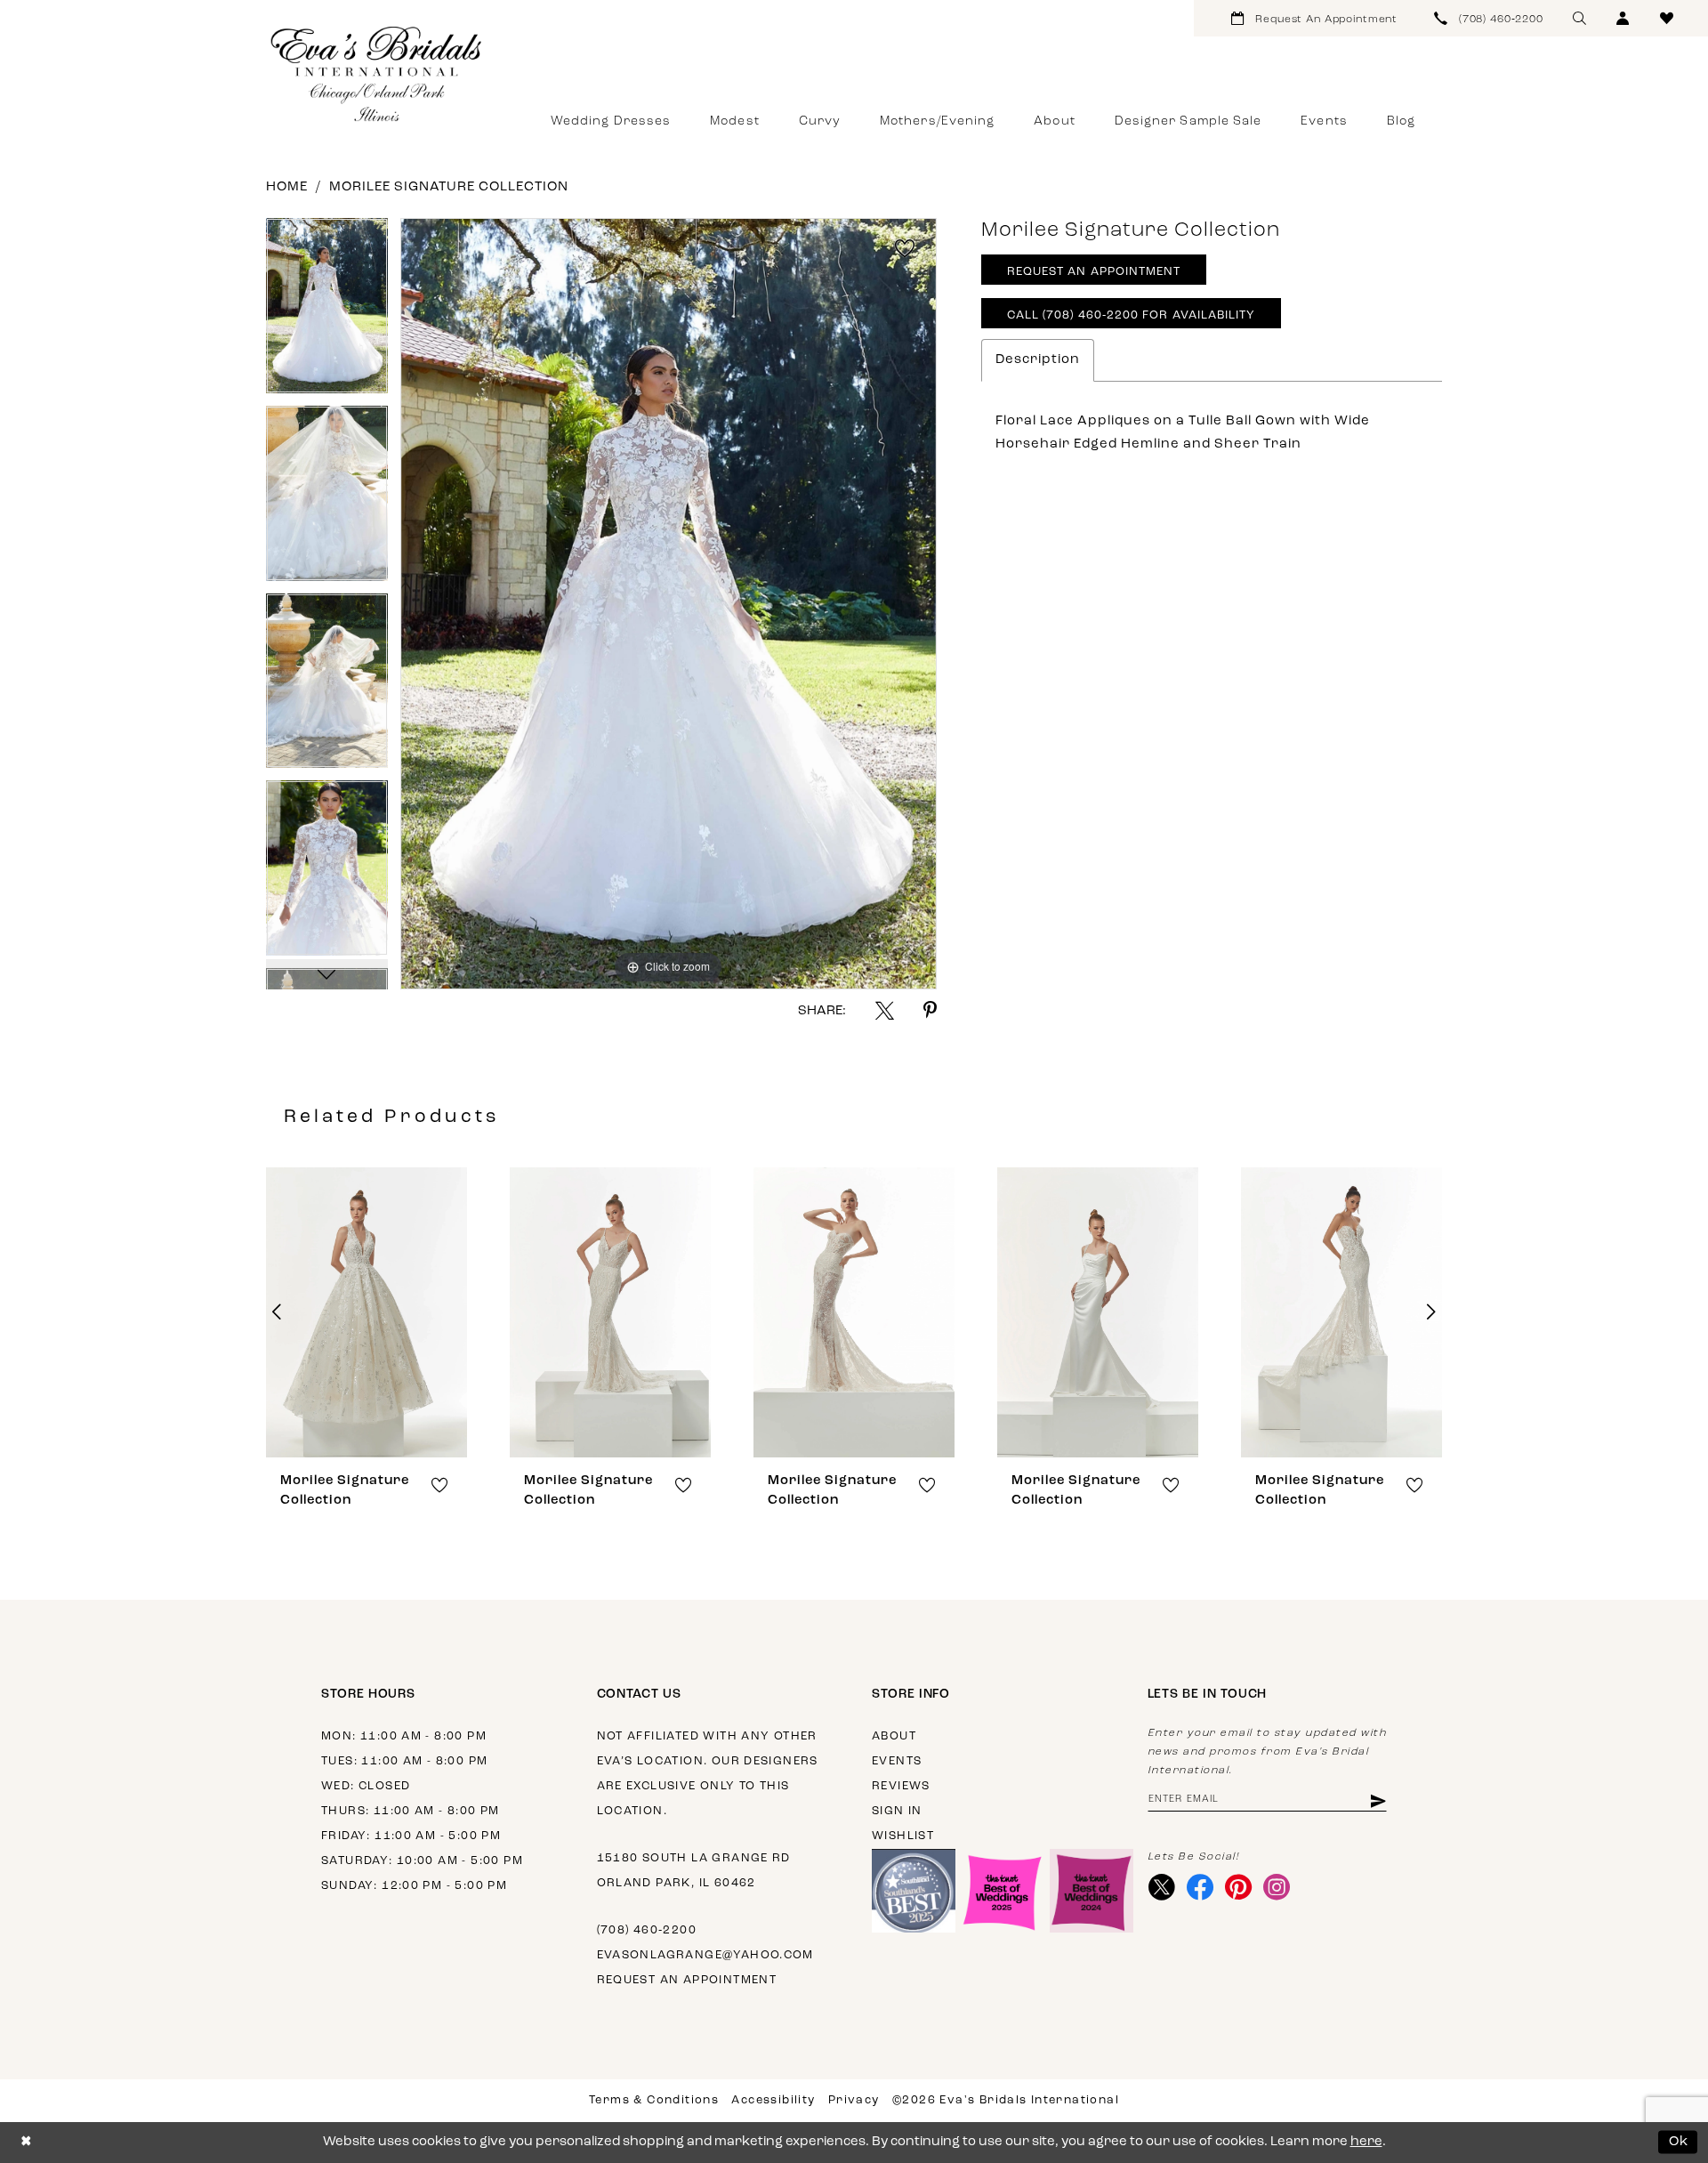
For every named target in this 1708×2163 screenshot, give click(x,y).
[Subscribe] (1377, 1800)
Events (897, 1761)
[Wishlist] (1667, 18)
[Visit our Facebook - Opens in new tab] (1200, 1887)
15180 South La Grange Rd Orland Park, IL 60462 (694, 1871)
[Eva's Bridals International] (377, 74)
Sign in (897, 1811)
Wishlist (903, 1836)
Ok (1679, 2142)
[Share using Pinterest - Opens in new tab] (930, 1010)
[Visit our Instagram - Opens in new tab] (1277, 1887)
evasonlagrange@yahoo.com (705, 1955)
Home (287, 187)
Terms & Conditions (654, 2100)
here (1366, 2142)
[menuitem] (1314, 18)
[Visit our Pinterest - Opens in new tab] (1239, 1887)
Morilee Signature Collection (449, 187)
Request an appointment (687, 1980)
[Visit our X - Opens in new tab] (1162, 1887)
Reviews (901, 1786)
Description (1038, 360)
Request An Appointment (1094, 272)
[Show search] (1579, 18)
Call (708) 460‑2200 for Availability (1132, 315)
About (894, 1736)
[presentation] (367, 1312)
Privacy (854, 2100)
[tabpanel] (327, 312)
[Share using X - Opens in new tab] (885, 1010)
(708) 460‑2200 (647, 1930)
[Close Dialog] (26, 2142)
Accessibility (773, 2100)
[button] (1623, 18)
